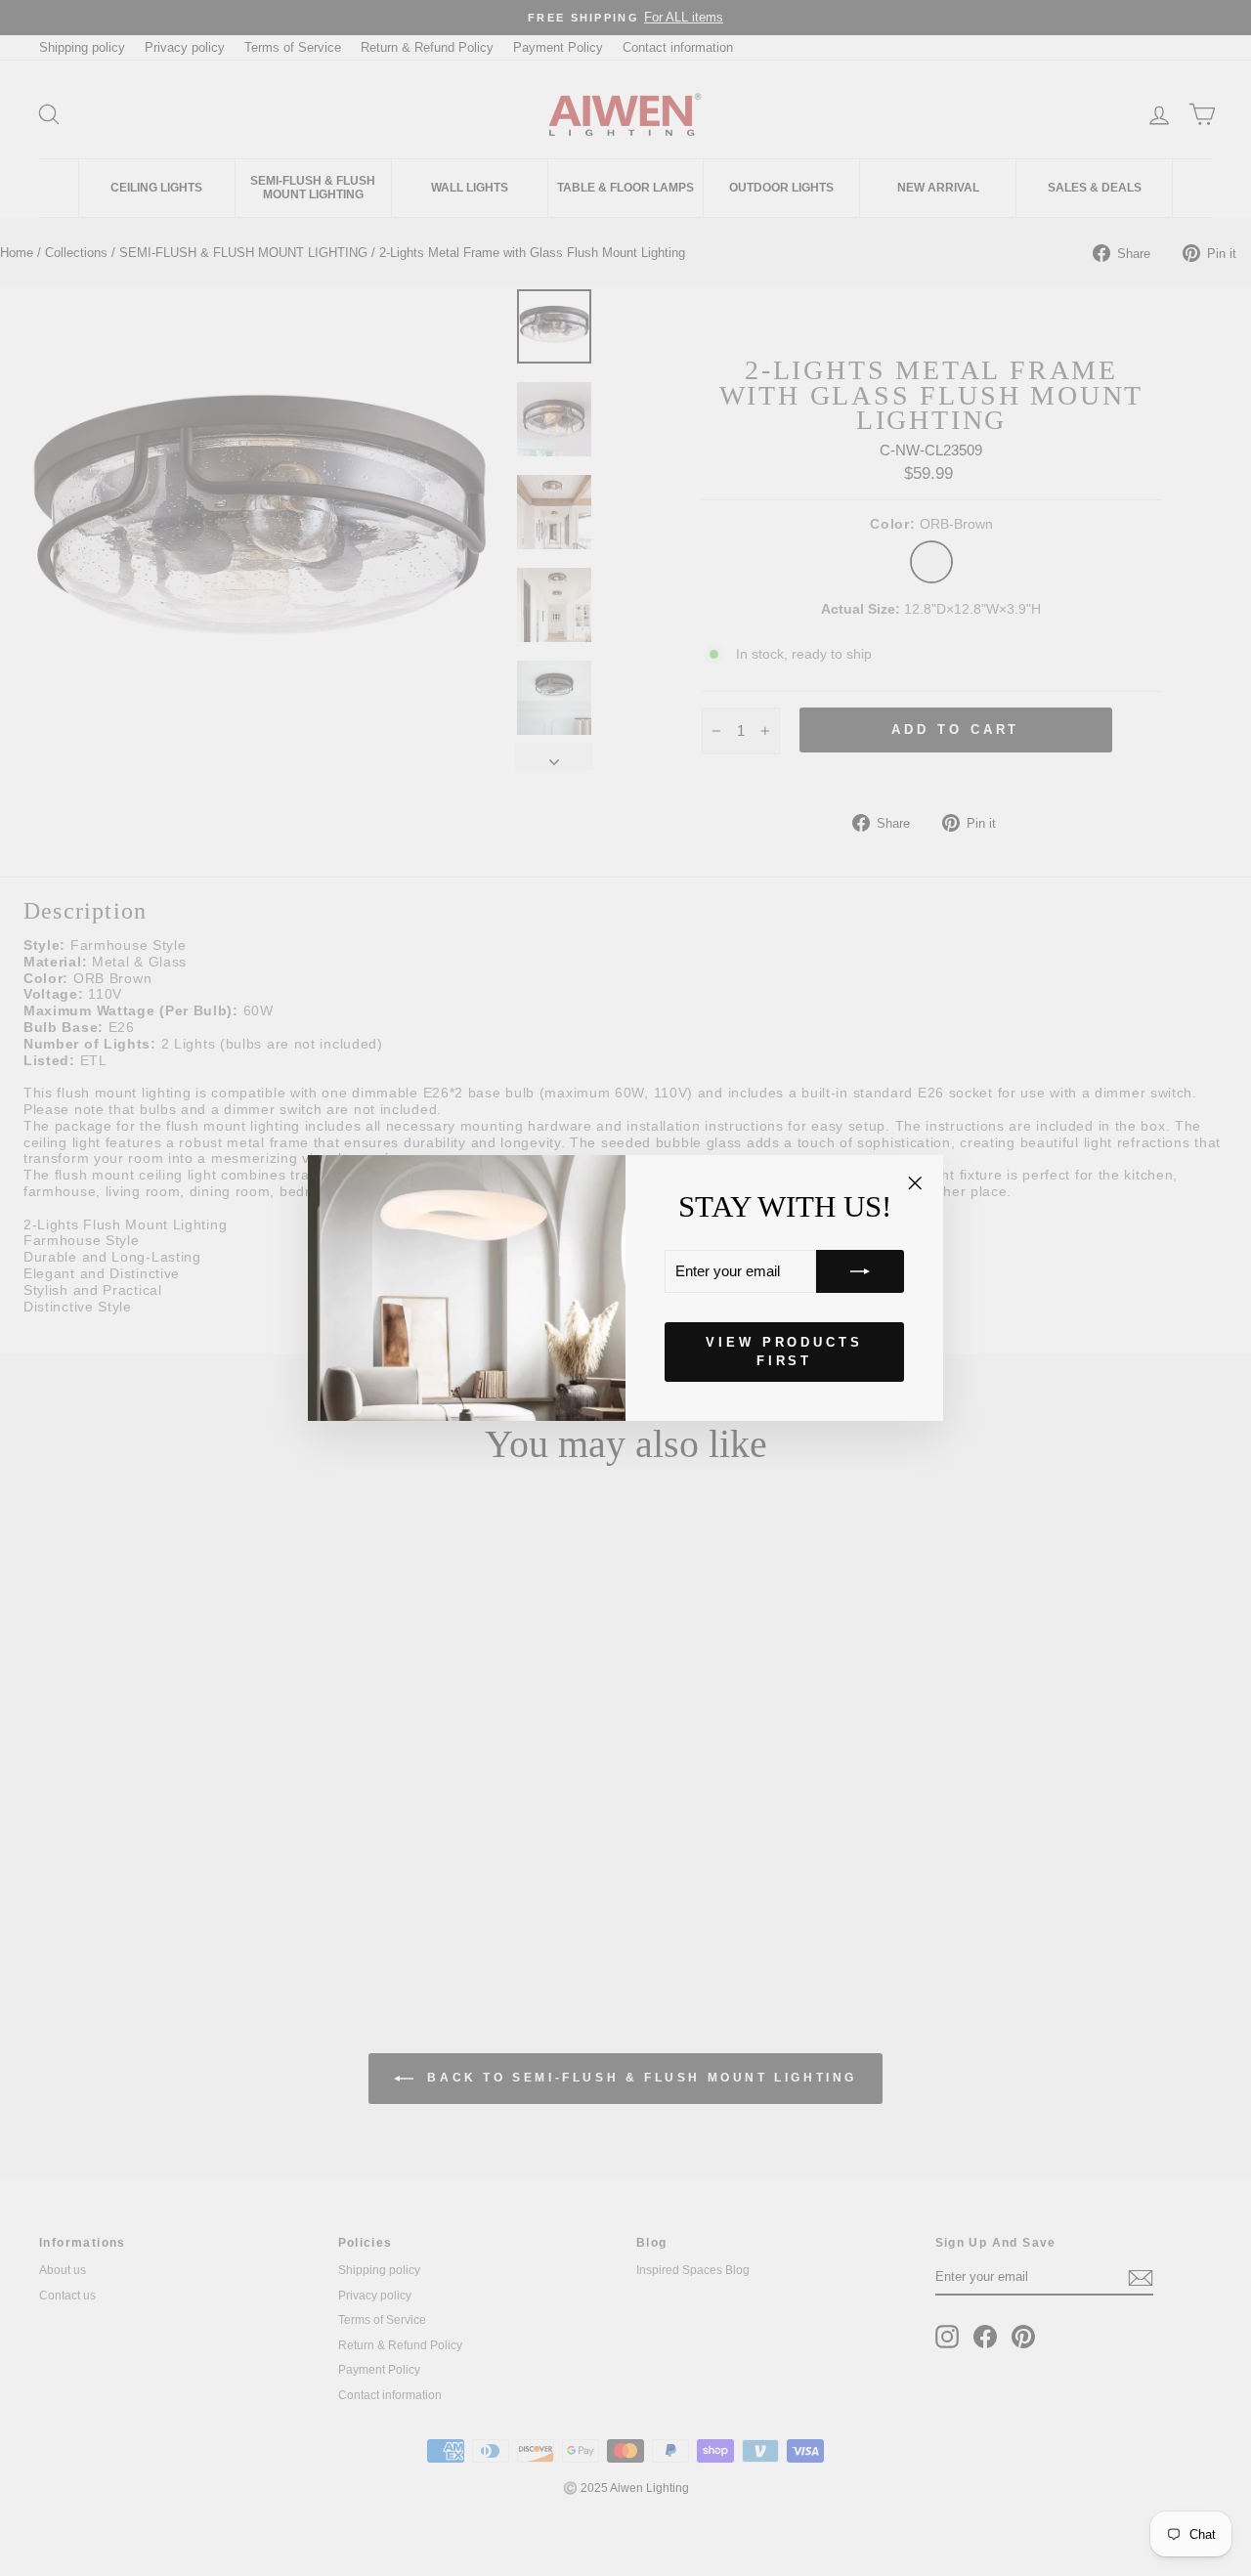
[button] (860, 1271)
